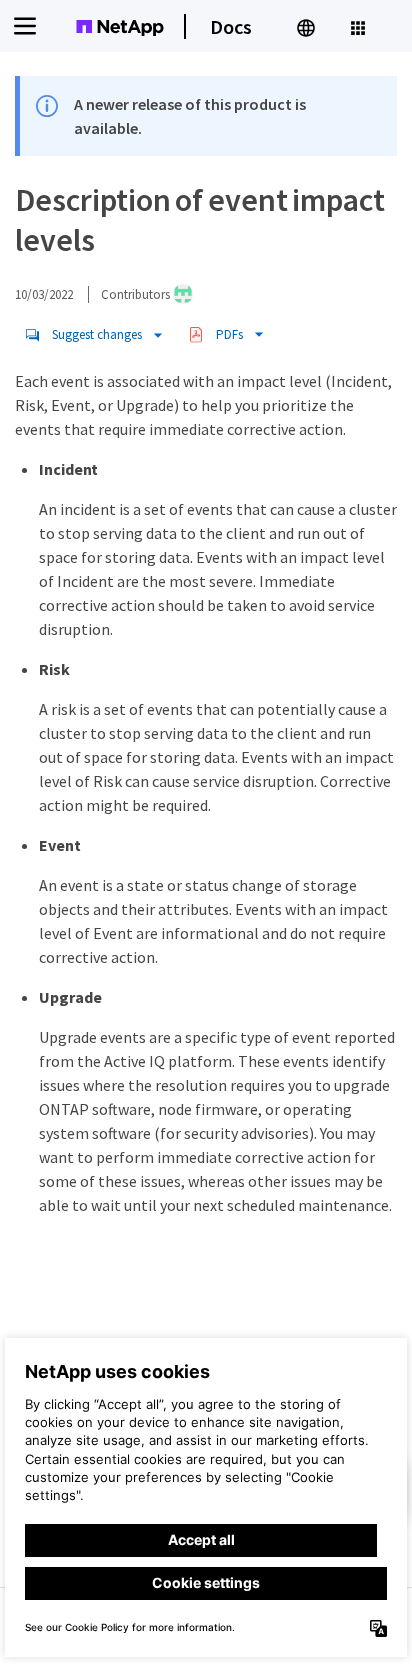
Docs (231, 26)
